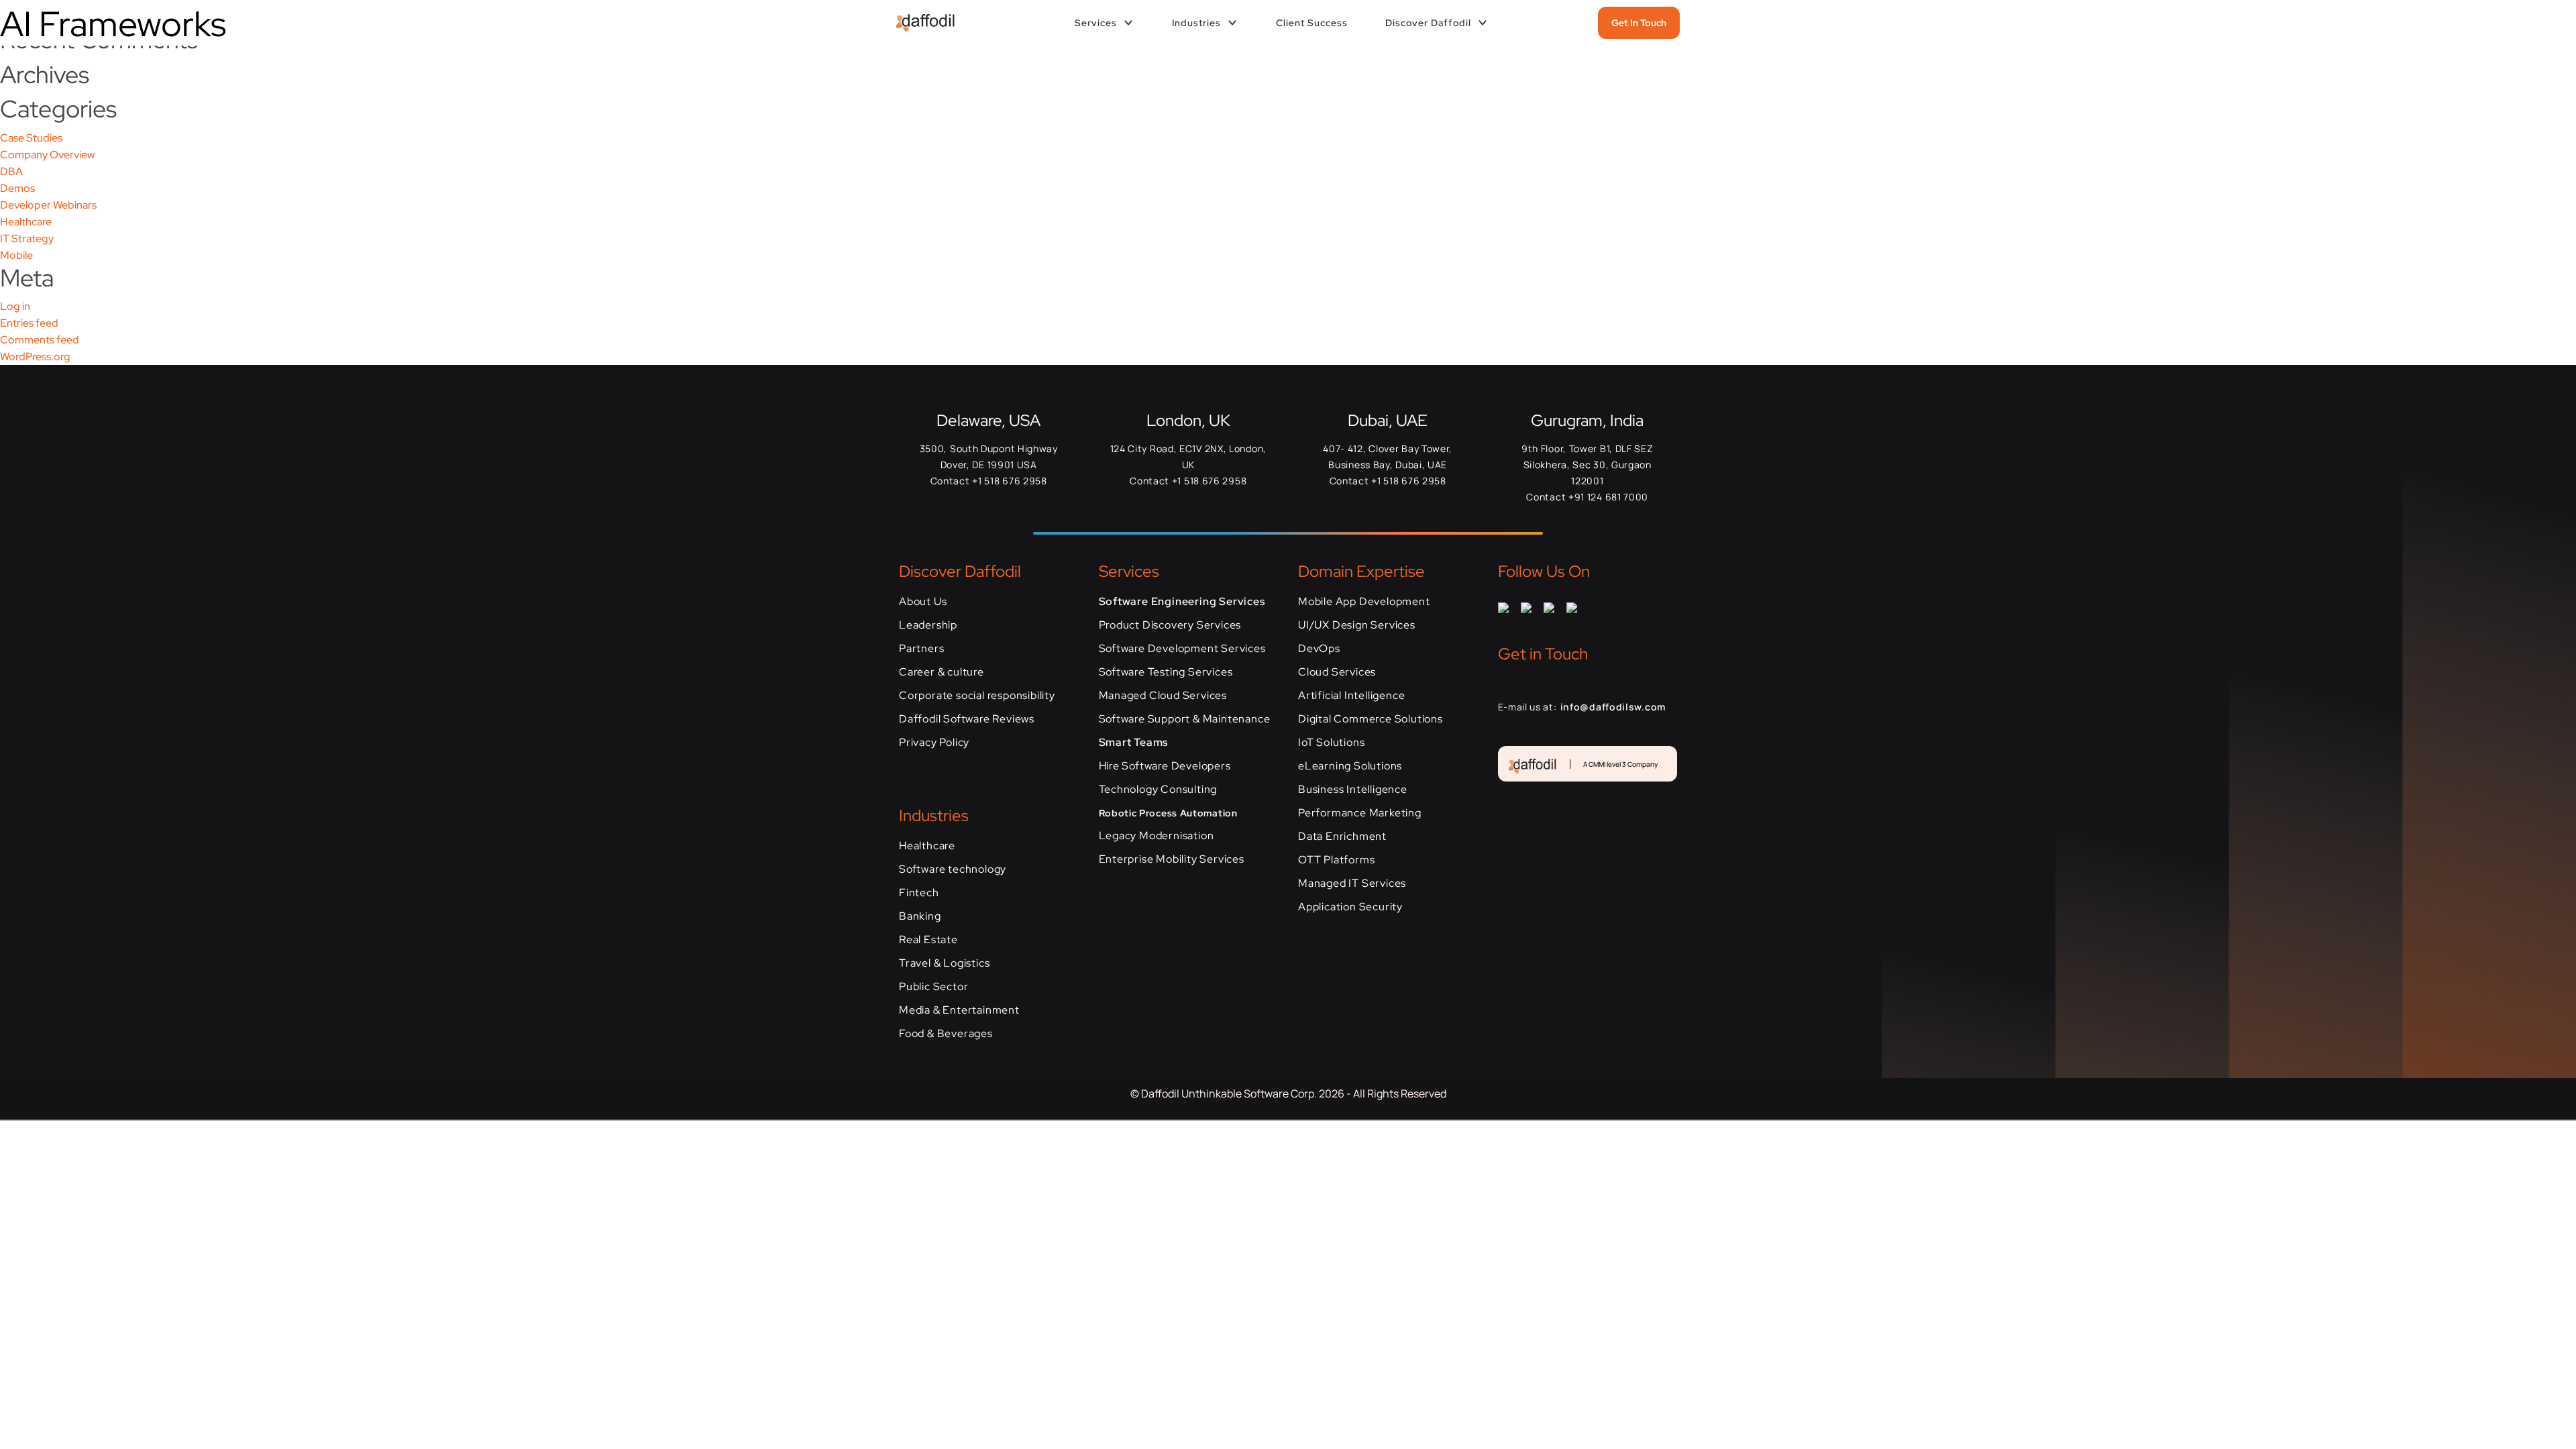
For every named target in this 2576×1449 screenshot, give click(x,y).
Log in (15, 306)
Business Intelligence (1353, 789)
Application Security (1350, 907)
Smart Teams (1134, 742)
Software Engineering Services (1182, 601)
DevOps (1319, 648)
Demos (17, 188)
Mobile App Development (1364, 601)
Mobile (16, 255)
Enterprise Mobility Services (1172, 859)
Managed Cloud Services (1163, 695)
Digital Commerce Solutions (1371, 719)
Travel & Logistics (944, 963)
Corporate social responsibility (977, 695)
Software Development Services (1182, 648)
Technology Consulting (1158, 789)
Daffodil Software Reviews (967, 719)
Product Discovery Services (1170, 625)
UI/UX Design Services (1357, 625)
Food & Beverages (946, 1033)
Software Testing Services (1166, 672)
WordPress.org (35, 357)
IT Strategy (27, 238)
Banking (920, 916)
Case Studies (31, 138)
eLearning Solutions (1350, 766)
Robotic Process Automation (1168, 813)
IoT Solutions (1331, 742)
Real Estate (928, 940)
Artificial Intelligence (1351, 695)
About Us (923, 601)
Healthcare (26, 222)
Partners (921, 648)
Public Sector (933, 986)
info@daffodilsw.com (1613, 707)
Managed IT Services (1352, 883)
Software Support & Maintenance (1185, 719)
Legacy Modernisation (1157, 836)
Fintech (919, 893)
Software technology (953, 869)
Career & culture (942, 672)
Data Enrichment (1342, 836)
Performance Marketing (1360, 813)
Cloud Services (1337, 672)
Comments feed (40, 340)
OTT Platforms (1336, 860)
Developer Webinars (48, 205)
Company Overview (47, 155)
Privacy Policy (934, 742)
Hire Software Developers (1165, 766)
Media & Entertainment (959, 1010)
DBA (11, 171)
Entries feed (29, 323)
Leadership (928, 625)
